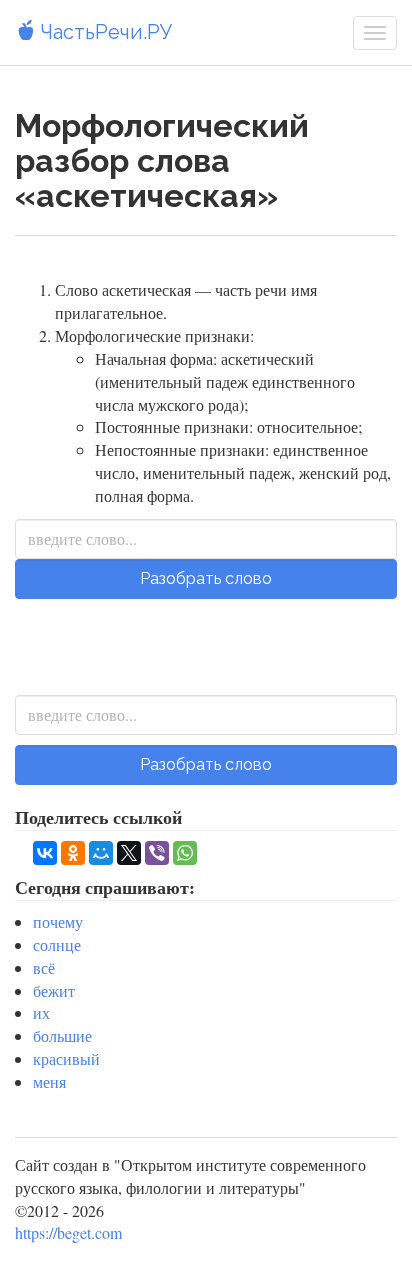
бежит (54, 990)
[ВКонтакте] (45, 853)
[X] (129, 853)
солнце (57, 944)
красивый (66, 1058)
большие (62, 1035)
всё (44, 967)
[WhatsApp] (185, 853)
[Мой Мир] (101, 853)
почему (58, 921)
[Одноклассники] (73, 853)
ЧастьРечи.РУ (103, 32)
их (41, 1012)
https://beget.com (68, 1232)
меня (49, 1081)
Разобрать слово (206, 578)
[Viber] (157, 853)
